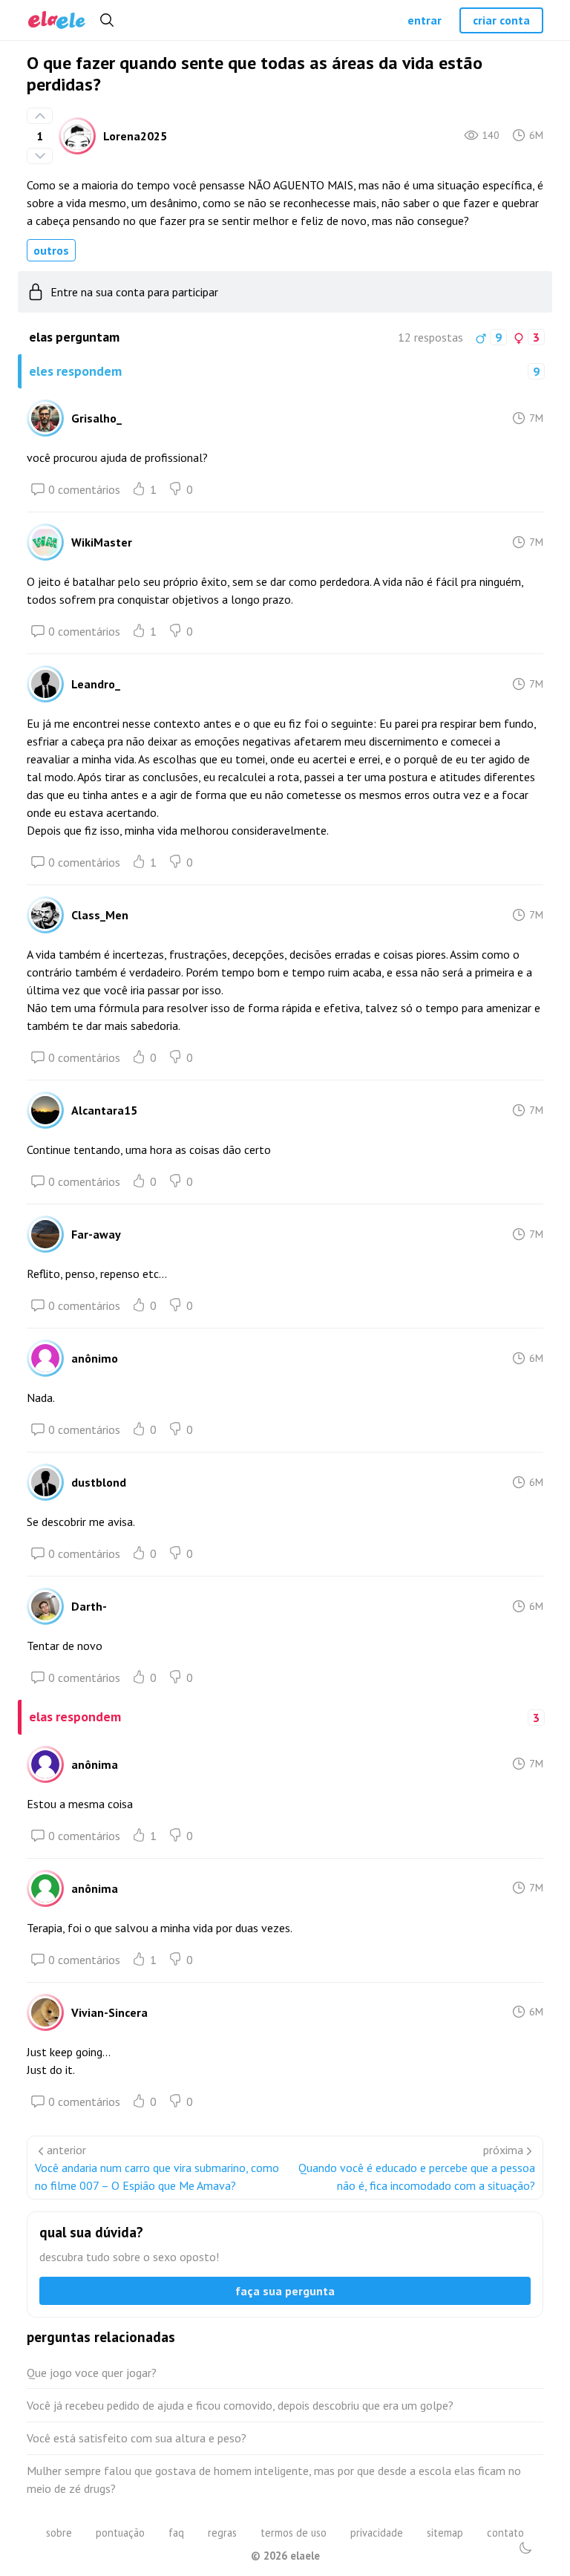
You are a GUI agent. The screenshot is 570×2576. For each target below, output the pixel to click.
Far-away (96, 1234)
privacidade (377, 2533)
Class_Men (100, 915)
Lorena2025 (135, 136)
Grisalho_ (96, 418)
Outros (51, 250)
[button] (525, 2548)
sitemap (445, 2533)
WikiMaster (102, 542)
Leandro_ (96, 684)
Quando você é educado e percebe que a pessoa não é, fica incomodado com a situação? (417, 2176)
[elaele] (57, 20)
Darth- (89, 1606)
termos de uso (294, 2533)
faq (176, 2533)
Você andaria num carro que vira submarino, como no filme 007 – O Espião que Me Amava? (157, 2176)
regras (222, 2533)
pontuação (120, 2533)
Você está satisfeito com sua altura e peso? (137, 2438)
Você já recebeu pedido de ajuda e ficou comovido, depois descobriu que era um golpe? (240, 2405)
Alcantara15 (104, 1110)
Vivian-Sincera (109, 2012)
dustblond (99, 1482)
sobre (59, 2533)
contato (505, 2533)
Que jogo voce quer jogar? (92, 2373)
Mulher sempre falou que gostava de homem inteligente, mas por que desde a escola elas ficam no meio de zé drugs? (274, 2479)
